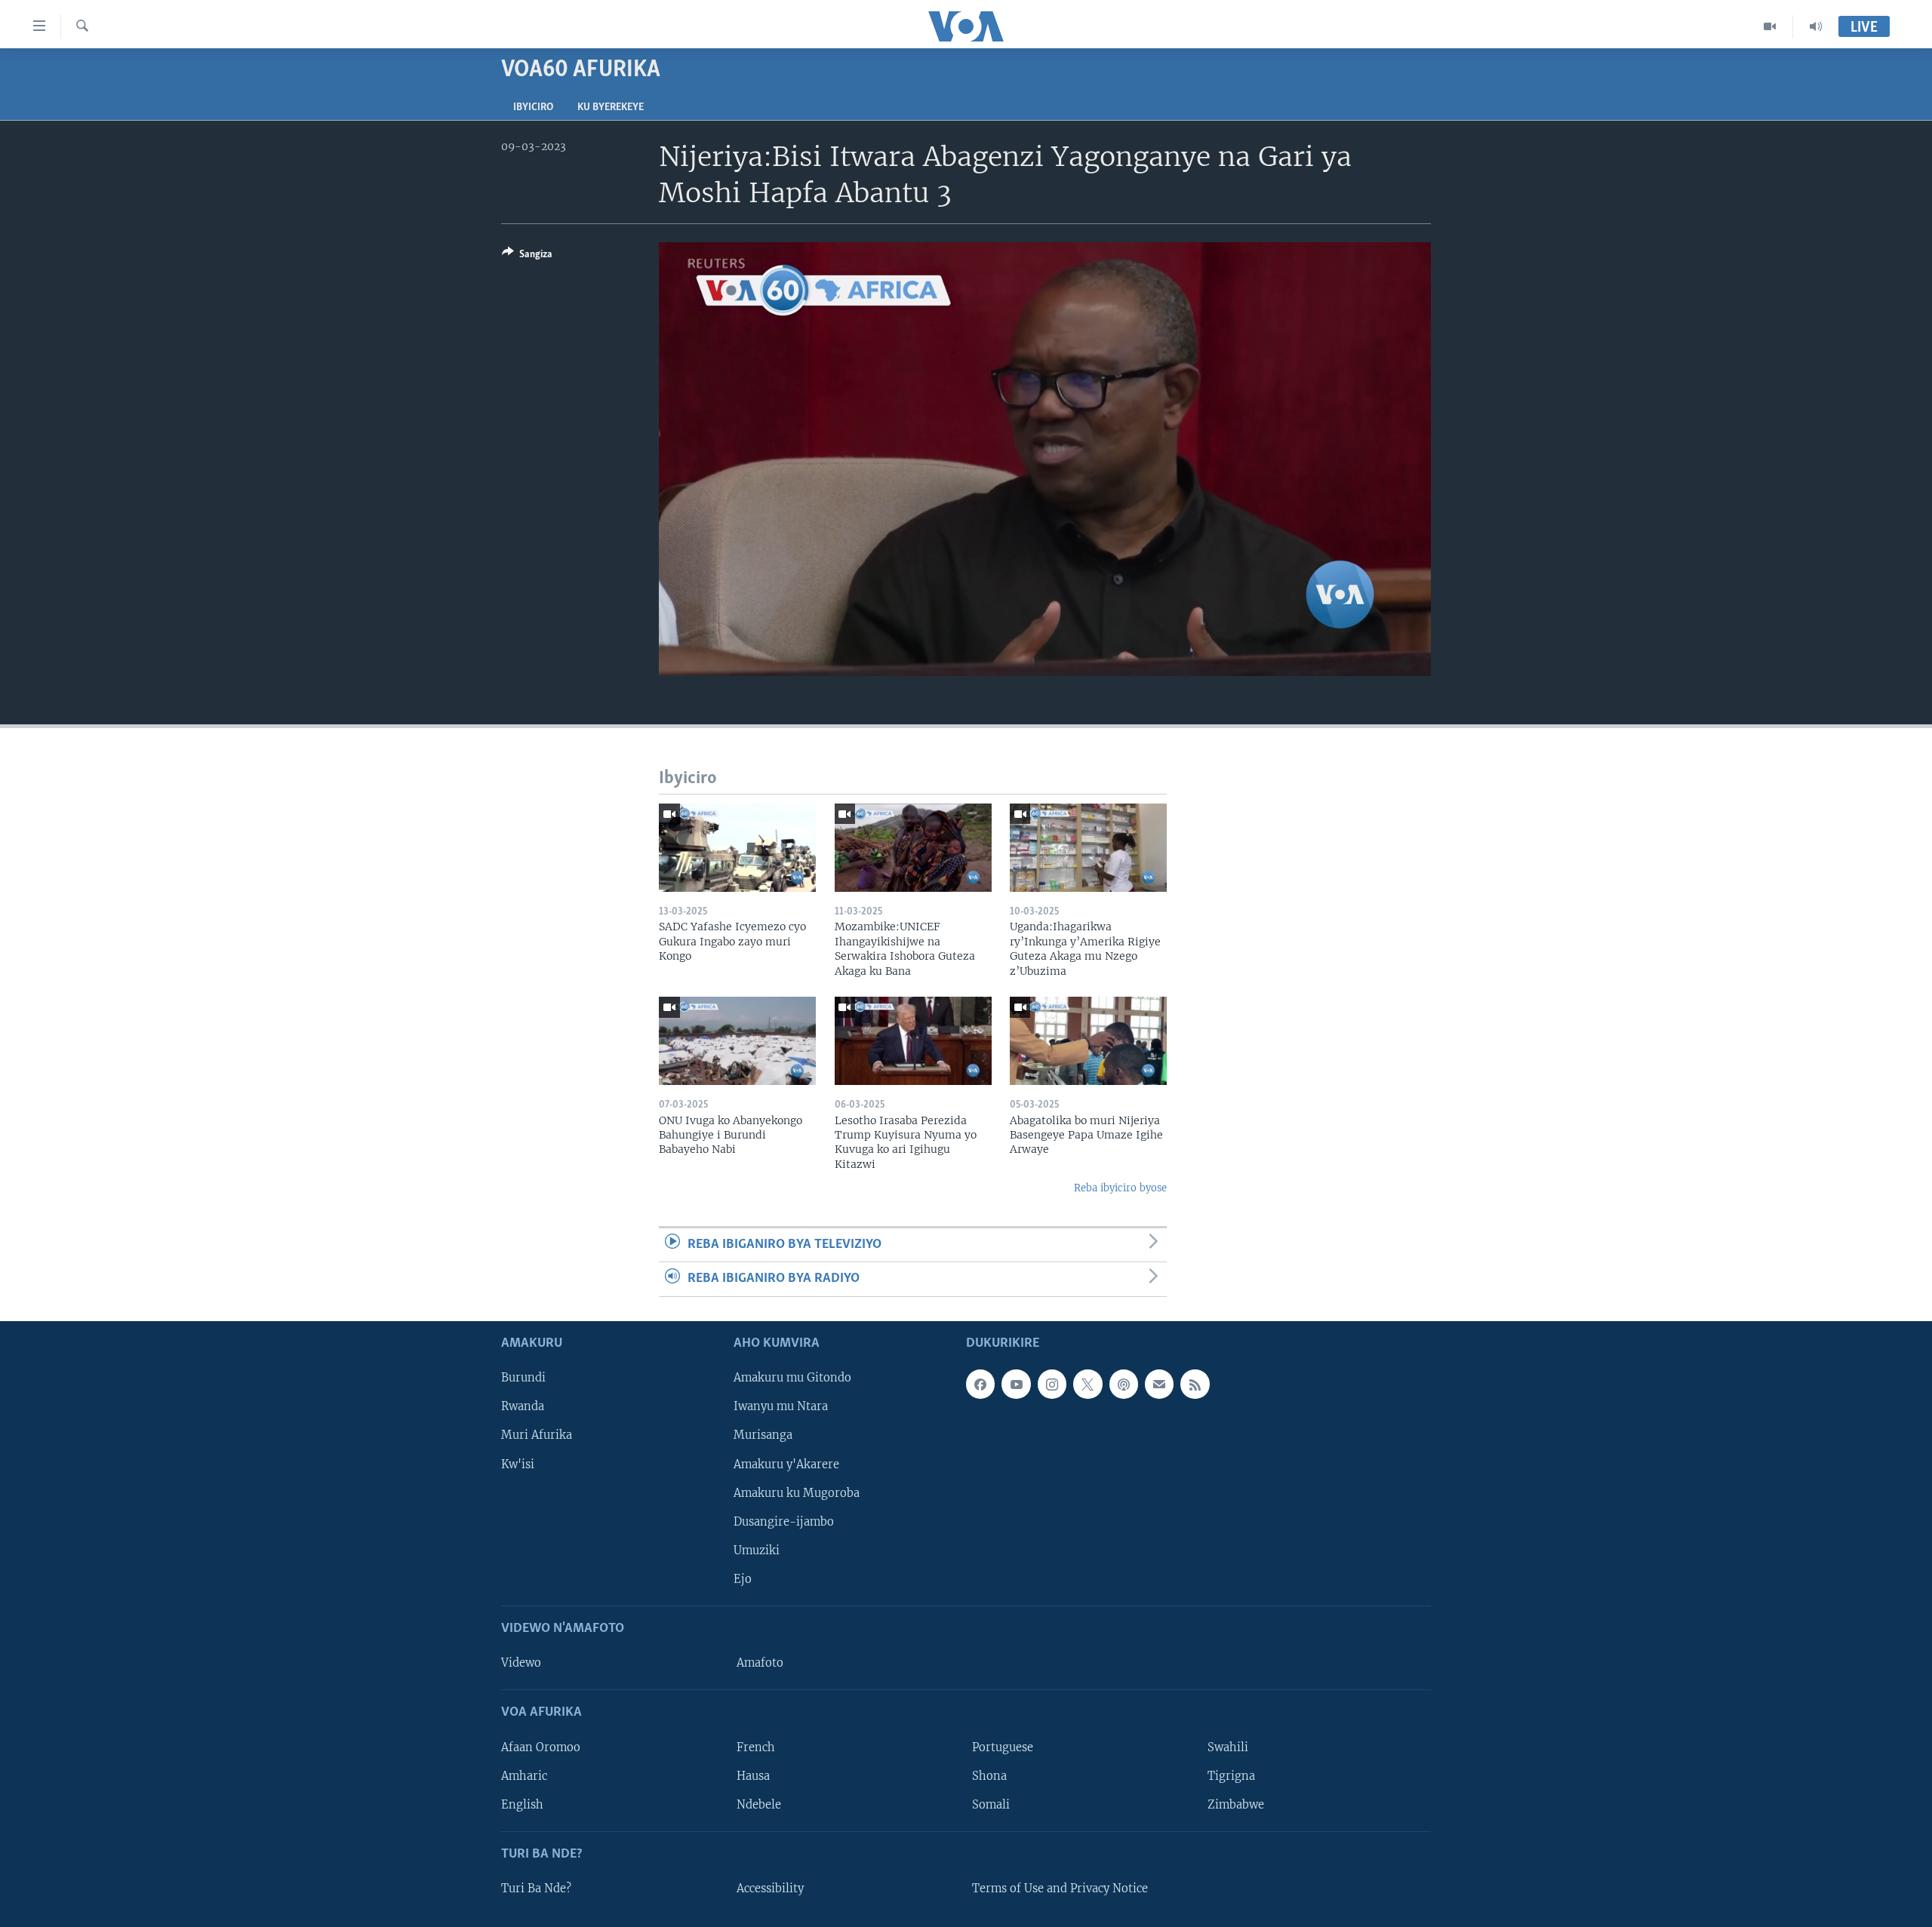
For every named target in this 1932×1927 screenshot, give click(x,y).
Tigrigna (1231, 1775)
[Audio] (1816, 26)
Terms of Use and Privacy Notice (1060, 1889)
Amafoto (760, 1663)
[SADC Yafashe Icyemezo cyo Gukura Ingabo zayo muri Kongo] (737, 848)
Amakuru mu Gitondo (792, 1378)
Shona (989, 1775)
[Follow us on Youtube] (1016, 1384)
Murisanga (763, 1435)
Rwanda (523, 1406)
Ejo (743, 1578)
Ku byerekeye (611, 108)
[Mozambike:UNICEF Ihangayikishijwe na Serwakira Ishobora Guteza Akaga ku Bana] (913, 848)
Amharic (524, 1775)
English (522, 1804)
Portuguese (1003, 1747)
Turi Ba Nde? (536, 1889)
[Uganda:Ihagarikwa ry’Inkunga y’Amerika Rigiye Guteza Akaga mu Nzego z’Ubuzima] (1088, 848)
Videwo (521, 1663)
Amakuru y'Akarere (786, 1464)
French (756, 1747)
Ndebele (759, 1804)
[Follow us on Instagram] (1052, 1384)
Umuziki (757, 1550)
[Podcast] (1124, 1384)
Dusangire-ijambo (784, 1521)
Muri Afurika (537, 1435)
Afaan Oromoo (541, 1747)
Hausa (753, 1775)
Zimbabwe (1236, 1804)
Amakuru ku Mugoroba (797, 1492)
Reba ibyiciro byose (1120, 1188)
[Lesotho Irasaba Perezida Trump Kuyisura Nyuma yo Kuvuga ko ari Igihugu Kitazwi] (913, 1041)
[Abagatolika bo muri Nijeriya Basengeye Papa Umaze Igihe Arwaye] (1088, 1041)
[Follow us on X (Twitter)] (1088, 1384)
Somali (991, 1804)
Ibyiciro (533, 108)
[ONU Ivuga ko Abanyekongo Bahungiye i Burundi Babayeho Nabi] (737, 1041)
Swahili (1228, 1747)
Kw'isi (518, 1464)
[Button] (527, 257)
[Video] (1770, 26)
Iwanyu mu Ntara (781, 1406)
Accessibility (770, 1889)
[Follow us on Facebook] (980, 1384)
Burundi (523, 1378)
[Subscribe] (1159, 1384)
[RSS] (1195, 1384)
